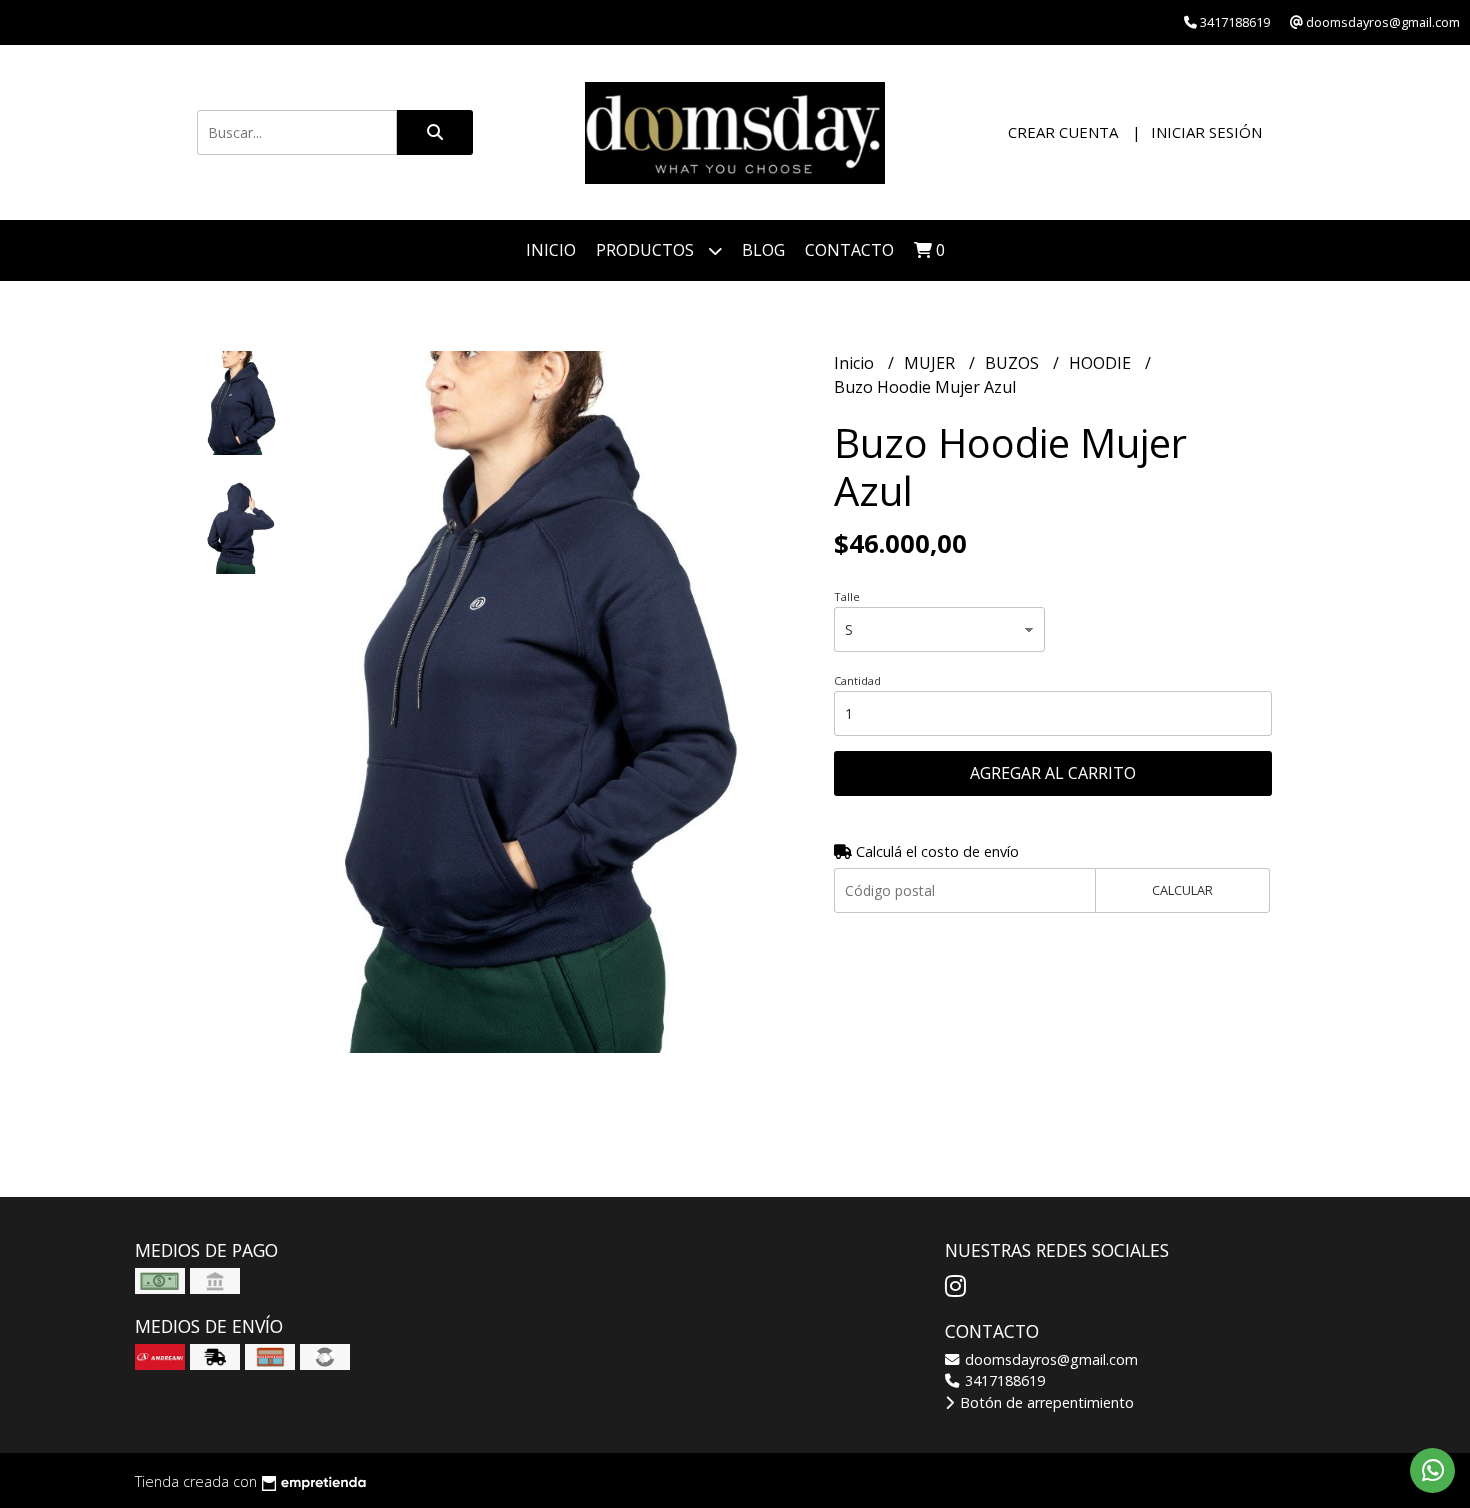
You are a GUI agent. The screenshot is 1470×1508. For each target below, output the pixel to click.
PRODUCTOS (647, 250)
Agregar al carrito (1053, 773)
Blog (763, 250)
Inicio (551, 250)
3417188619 (1003, 1380)
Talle (847, 596)
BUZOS (1014, 363)
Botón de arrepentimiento (1045, 1402)
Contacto (849, 250)
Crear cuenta (1063, 132)
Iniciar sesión (1206, 132)
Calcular (1182, 890)
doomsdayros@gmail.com (1049, 1359)
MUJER (931, 363)
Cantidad (857, 680)
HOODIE (1102, 363)
